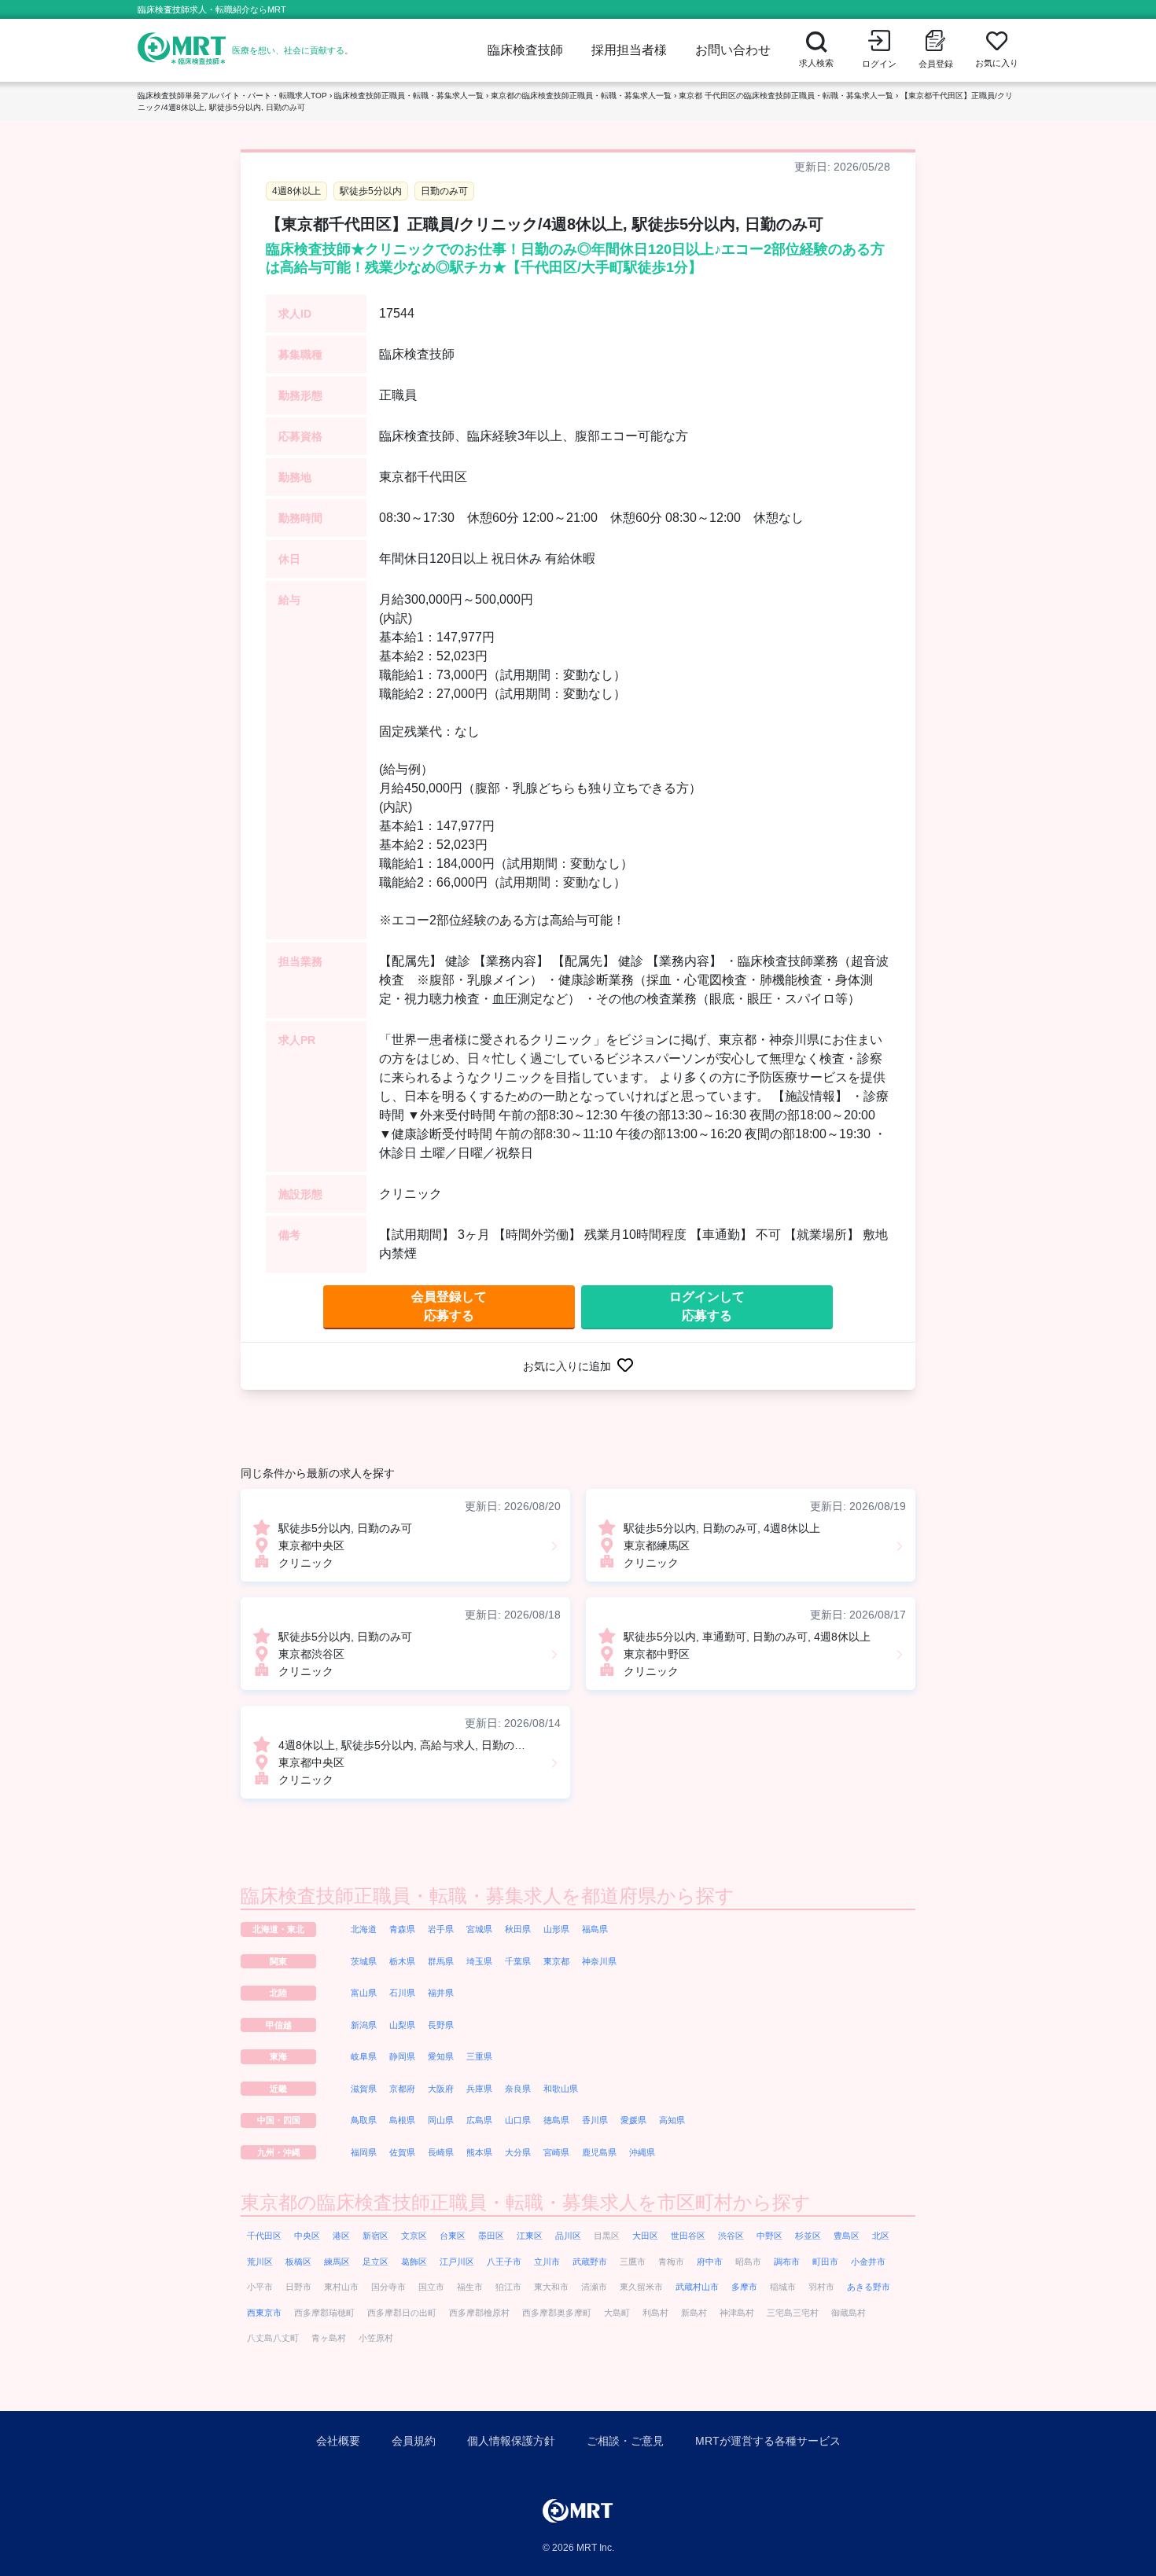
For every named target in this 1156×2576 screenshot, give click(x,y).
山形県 (556, 1929)
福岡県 (364, 2152)
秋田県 (518, 1929)
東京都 (556, 1961)
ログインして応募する (707, 1306)
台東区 (453, 2236)
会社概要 (338, 2441)
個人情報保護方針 (511, 2441)
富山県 (364, 1993)
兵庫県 (479, 2089)
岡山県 (441, 2120)
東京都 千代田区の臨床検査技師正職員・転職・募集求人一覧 (786, 96)
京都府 (402, 2089)
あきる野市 (869, 2287)
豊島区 (847, 2236)
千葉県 (518, 1961)
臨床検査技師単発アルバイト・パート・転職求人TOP (232, 96)
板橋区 (298, 2262)
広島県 (479, 2120)
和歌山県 (561, 2089)
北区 (881, 2236)
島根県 (402, 2120)
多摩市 (744, 2287)
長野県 (441, 2025)
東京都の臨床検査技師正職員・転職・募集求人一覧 (581, 96)
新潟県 (364, 2025)
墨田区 (491, 2236)
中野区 (769, 2236)
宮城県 (479, 1929)
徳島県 (556, 2120)
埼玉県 (479, 1961)
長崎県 (441, 2152)
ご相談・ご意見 (625, 2441)
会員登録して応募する (449, 1306)
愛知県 (441, 2056)
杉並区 (808, 2236)
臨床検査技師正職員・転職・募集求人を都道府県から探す (488, 1896)
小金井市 (868, 2262)
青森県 (402, 1929)
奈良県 (518, 2089)
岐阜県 (364, 2056)
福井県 (441, 1993)
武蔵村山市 (697, 2287)
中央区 (307, 2236)
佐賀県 (402, 2152)
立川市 (547, 2262)
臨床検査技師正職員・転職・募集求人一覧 (409, 96)
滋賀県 (364, 2089)
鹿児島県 (599, 2152)
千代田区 (264, 2236)
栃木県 (402, 1961)
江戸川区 (457, 2262)
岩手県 (441, 1929)
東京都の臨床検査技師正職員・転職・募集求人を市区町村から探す (526, 2202)
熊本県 (479, 2152)
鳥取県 (364, 2120)
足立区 (376, 2262)
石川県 (402, 1993)
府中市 (710, 2262)
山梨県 (402, 2025)
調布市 (787, 2262)
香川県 (595, 2120)
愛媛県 (633, 2120)
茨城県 (364, 1961)
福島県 (595, 1929)
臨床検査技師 (525, 50)
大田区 (645, 2236)
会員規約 (414, 2441)
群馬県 (441, 1961)
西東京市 (264, 2313)
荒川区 (260, 2262)
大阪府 (441, 2089)
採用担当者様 (629, 50)
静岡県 (402, 2056)
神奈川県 (599, 1961)
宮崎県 (556, 2152)
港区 (341, 2236)
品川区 (568, 2236)
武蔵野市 (590, 2262)
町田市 (825, 2262)
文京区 (414, 2236)
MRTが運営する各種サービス (768, 2441)
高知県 (672, 2120)
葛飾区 (414, 2262)
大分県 (518, 2152)
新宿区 (376, 2236)
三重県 (479, 2056)
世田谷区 (688, 2236)
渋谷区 (731, 2236)
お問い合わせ (733, 50)
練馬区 (337, 2262)
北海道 (364, 1929)
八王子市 (504, 2262)
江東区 (530, 2236)
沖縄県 (642, 2152)
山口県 (518, 2120)
